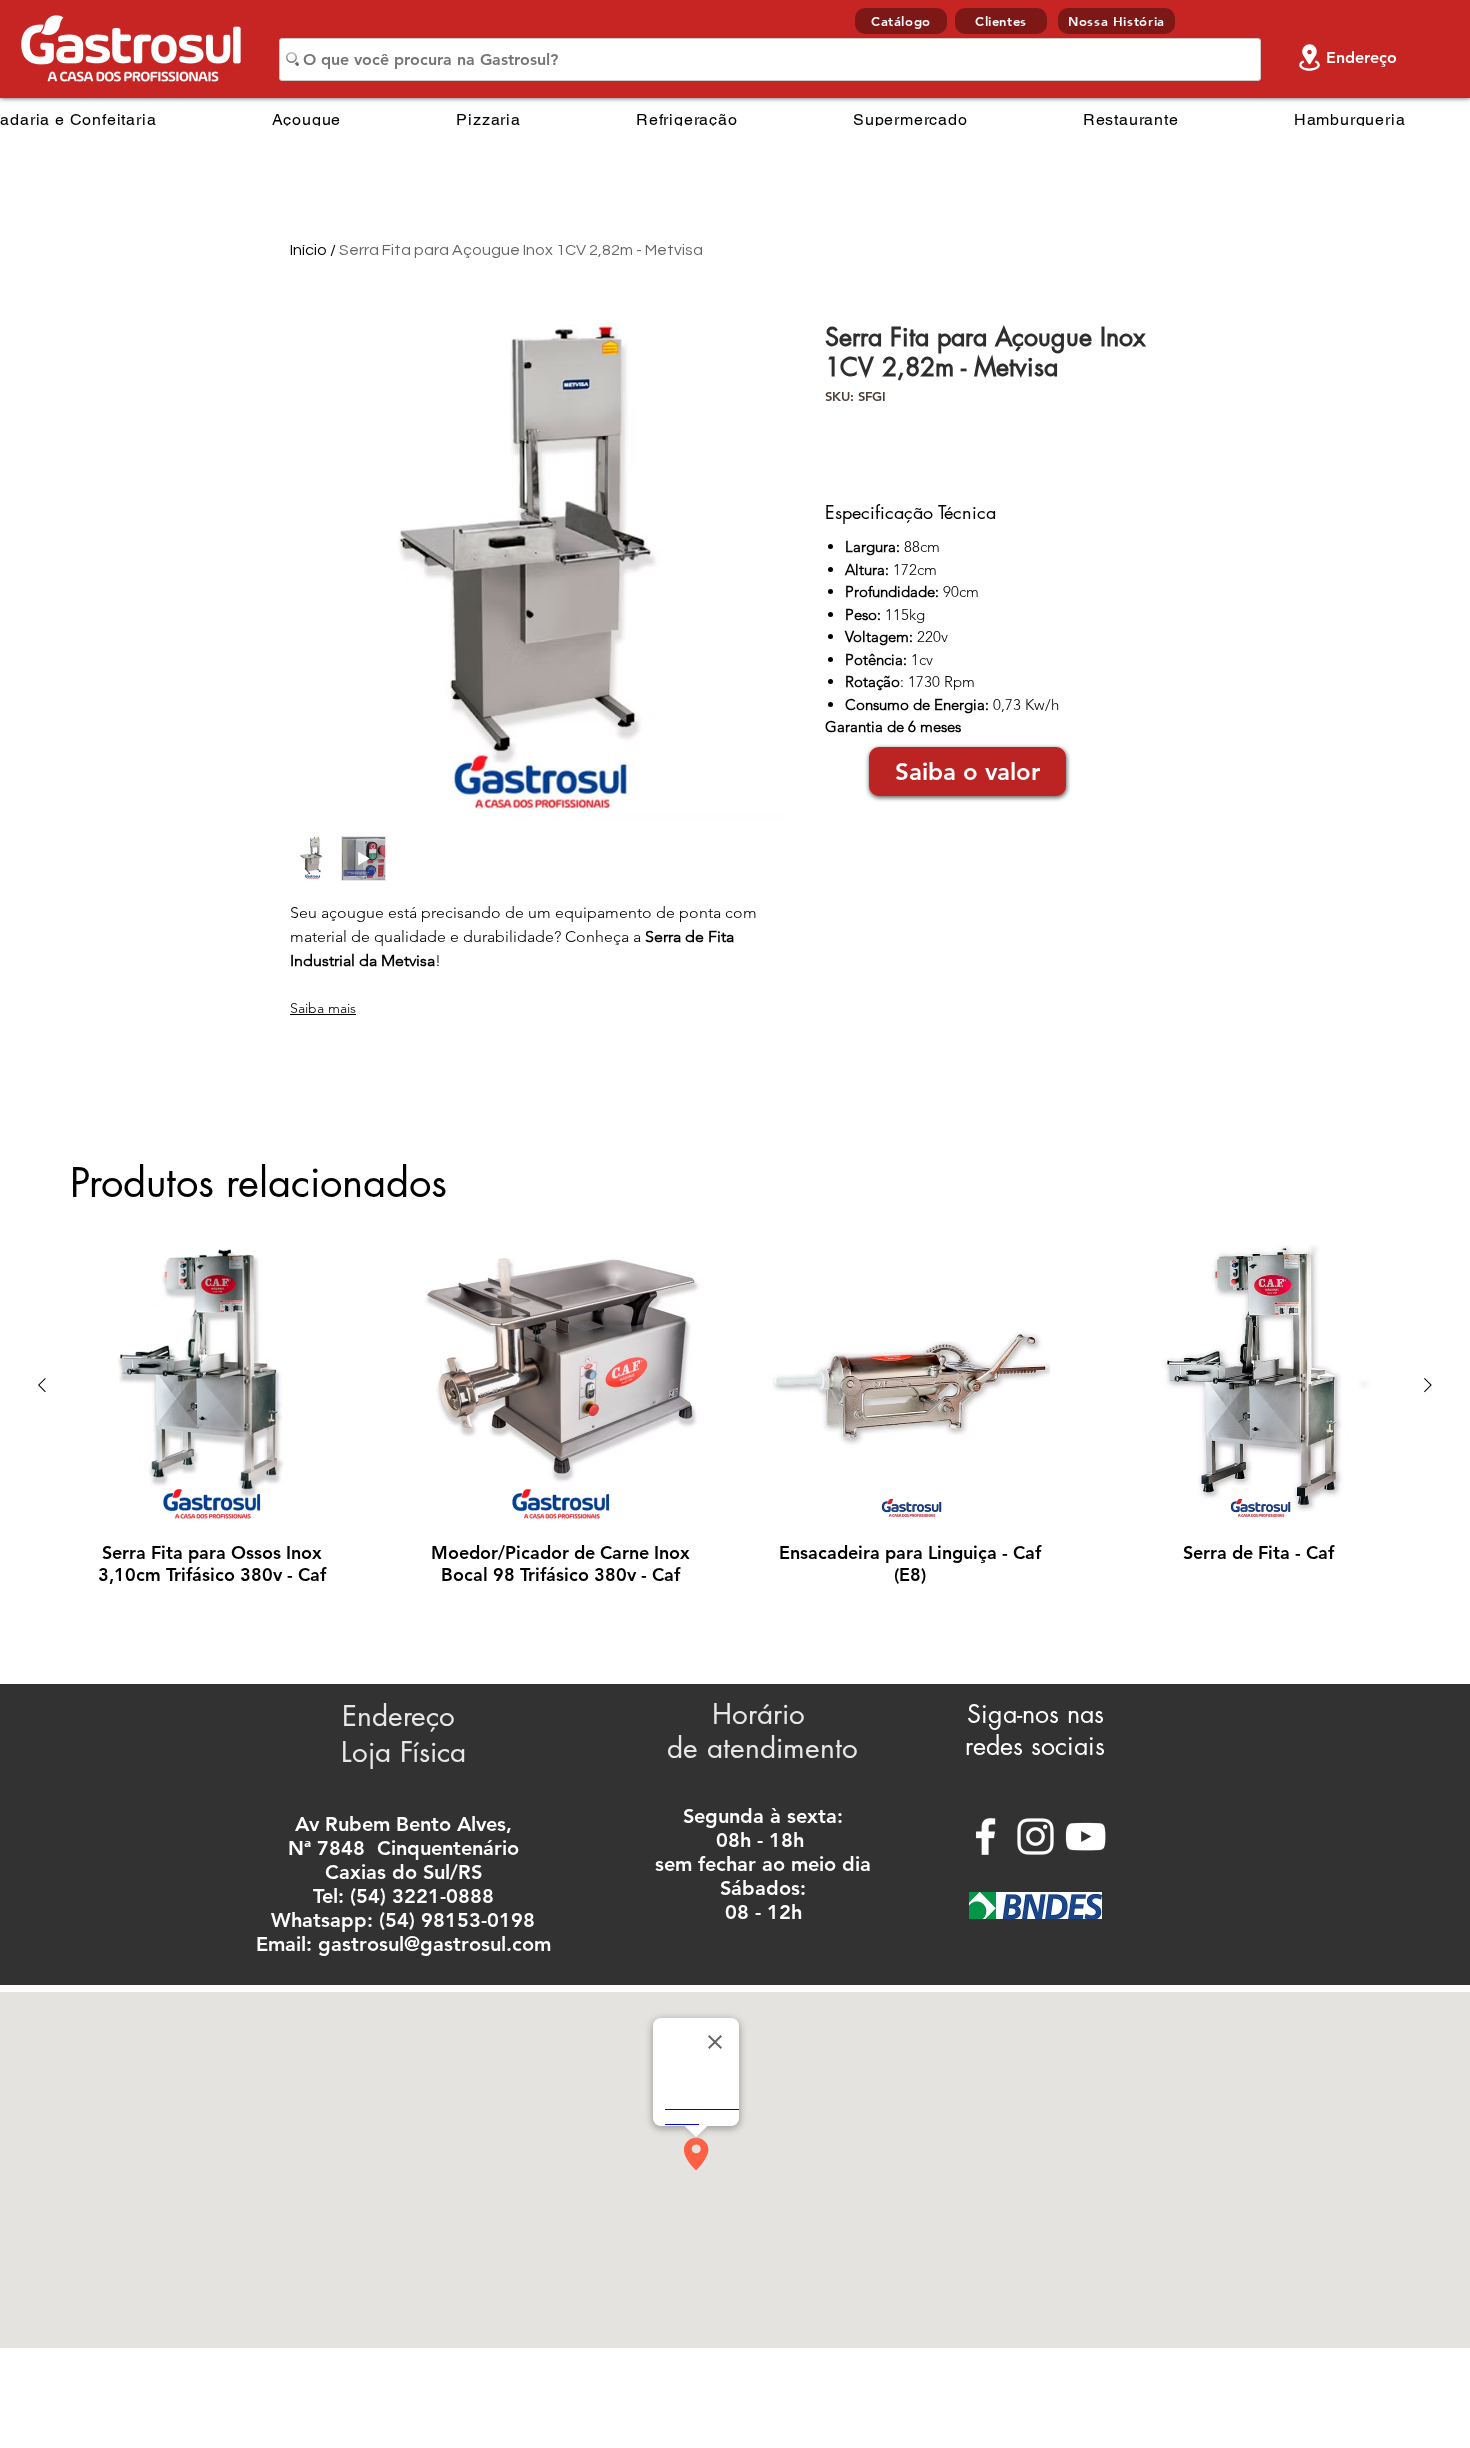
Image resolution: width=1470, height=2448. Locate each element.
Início (308, 250)
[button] (967, 771)
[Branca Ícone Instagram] (1035, 1836)
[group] (735, 1426)
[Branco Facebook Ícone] (985, 1836)
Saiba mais (323, 1008)
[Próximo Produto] (1428, 1385)
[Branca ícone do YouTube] (1085, 1836)
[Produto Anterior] (42, 1385)
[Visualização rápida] (211, 1385)
